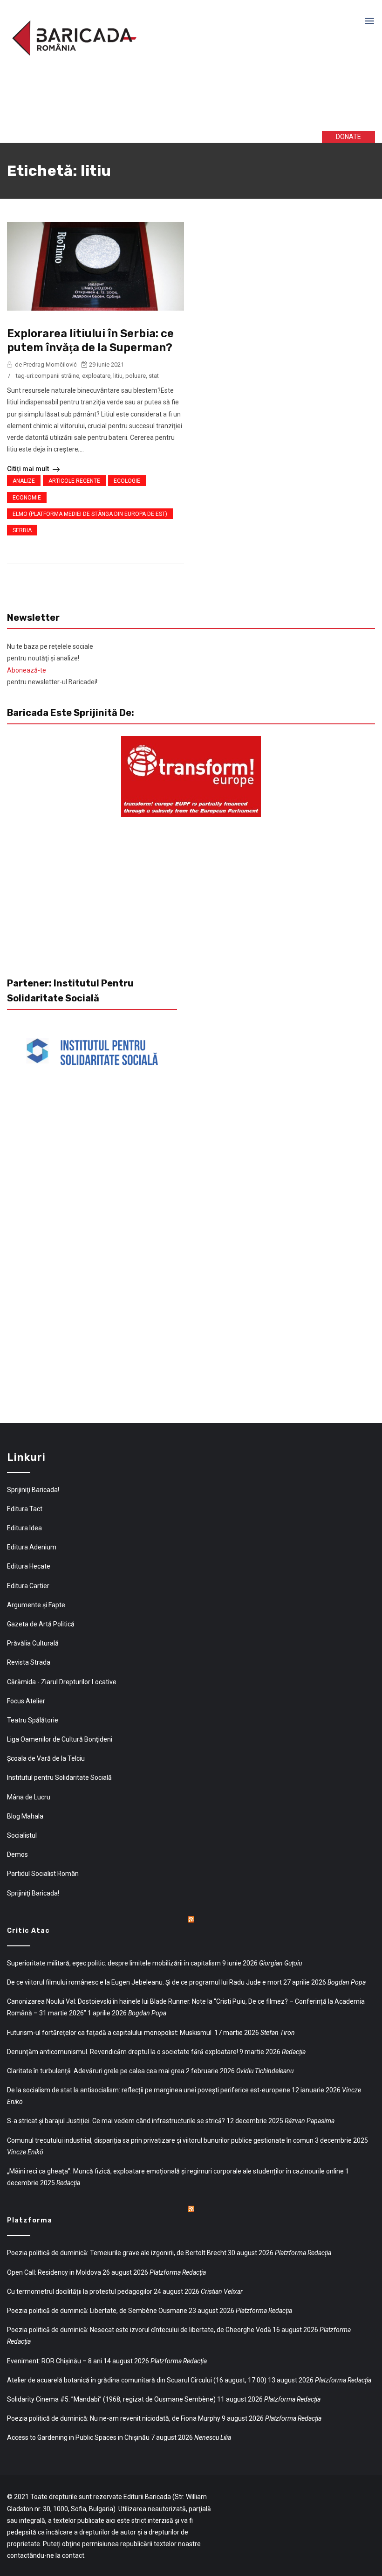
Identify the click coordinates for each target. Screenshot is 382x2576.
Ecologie (127, 481)
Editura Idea (24, 1528)
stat (154, 376)
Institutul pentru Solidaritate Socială (59, 1778)
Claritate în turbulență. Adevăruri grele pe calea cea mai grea (96, 2071)
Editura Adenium (32, 1547)
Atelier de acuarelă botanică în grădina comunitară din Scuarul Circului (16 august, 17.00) (137, 2380)
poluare (136, 376)
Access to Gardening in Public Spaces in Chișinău (78, 2437)
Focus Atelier (26, 1701)
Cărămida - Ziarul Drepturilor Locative (62, 1682)
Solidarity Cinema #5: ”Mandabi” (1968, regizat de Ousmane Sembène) (111, 2399)
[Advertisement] (149, 102)
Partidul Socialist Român (43, 1874)
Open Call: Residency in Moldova (54, 2272)
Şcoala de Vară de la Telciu (46, 1758)
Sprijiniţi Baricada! (33, 1490)
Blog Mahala (25, 1816)
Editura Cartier (28, 1586)
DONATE (348, 137)
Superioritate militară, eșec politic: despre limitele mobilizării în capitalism (114, 1963)
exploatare (96, 376)
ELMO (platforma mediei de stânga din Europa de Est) (90, 514)
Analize (24, 481)
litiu (118, 376)
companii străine (57, 376)
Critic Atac (28, 1931)
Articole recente (74, 481)
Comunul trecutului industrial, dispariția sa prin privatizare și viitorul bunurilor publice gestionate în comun (160, 2140)
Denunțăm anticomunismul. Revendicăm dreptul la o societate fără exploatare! (123, 2052)
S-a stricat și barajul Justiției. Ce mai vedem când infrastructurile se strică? (116, 2121)
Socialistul (22, 1835)
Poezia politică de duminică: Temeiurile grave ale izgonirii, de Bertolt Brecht (117, 2253)
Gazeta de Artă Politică (41, 1624)
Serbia (22, 530)
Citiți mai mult (29, 469)
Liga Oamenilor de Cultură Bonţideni (60, 1739)
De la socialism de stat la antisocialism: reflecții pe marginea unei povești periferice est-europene (149, 2090)
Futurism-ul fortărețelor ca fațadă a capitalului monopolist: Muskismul (110, 2033)
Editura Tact (25, 1509)
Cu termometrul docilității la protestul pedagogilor (80, 2291)
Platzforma (30, 2220)
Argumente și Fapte (36, 1605)
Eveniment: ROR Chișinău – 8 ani (55, 2361)
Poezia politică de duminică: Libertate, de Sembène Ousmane (97, 2311)
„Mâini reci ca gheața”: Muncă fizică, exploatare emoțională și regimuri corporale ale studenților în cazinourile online (175, 2171)
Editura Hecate (29, 1566)
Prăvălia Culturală (33, 1643)
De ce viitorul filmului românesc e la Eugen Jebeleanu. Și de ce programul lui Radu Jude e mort (144, 1982)
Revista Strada (29, 1662)
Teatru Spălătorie (33, 1720)
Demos (17, 1854)
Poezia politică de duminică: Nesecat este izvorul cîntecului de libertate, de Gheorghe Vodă (139, 2330)
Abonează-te (27, 670)
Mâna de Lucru (29, 1797)
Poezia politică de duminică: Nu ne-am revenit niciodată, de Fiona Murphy (114, 2418)
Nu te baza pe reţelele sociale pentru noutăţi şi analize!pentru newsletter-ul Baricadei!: (53, 664)
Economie (27, 498)
